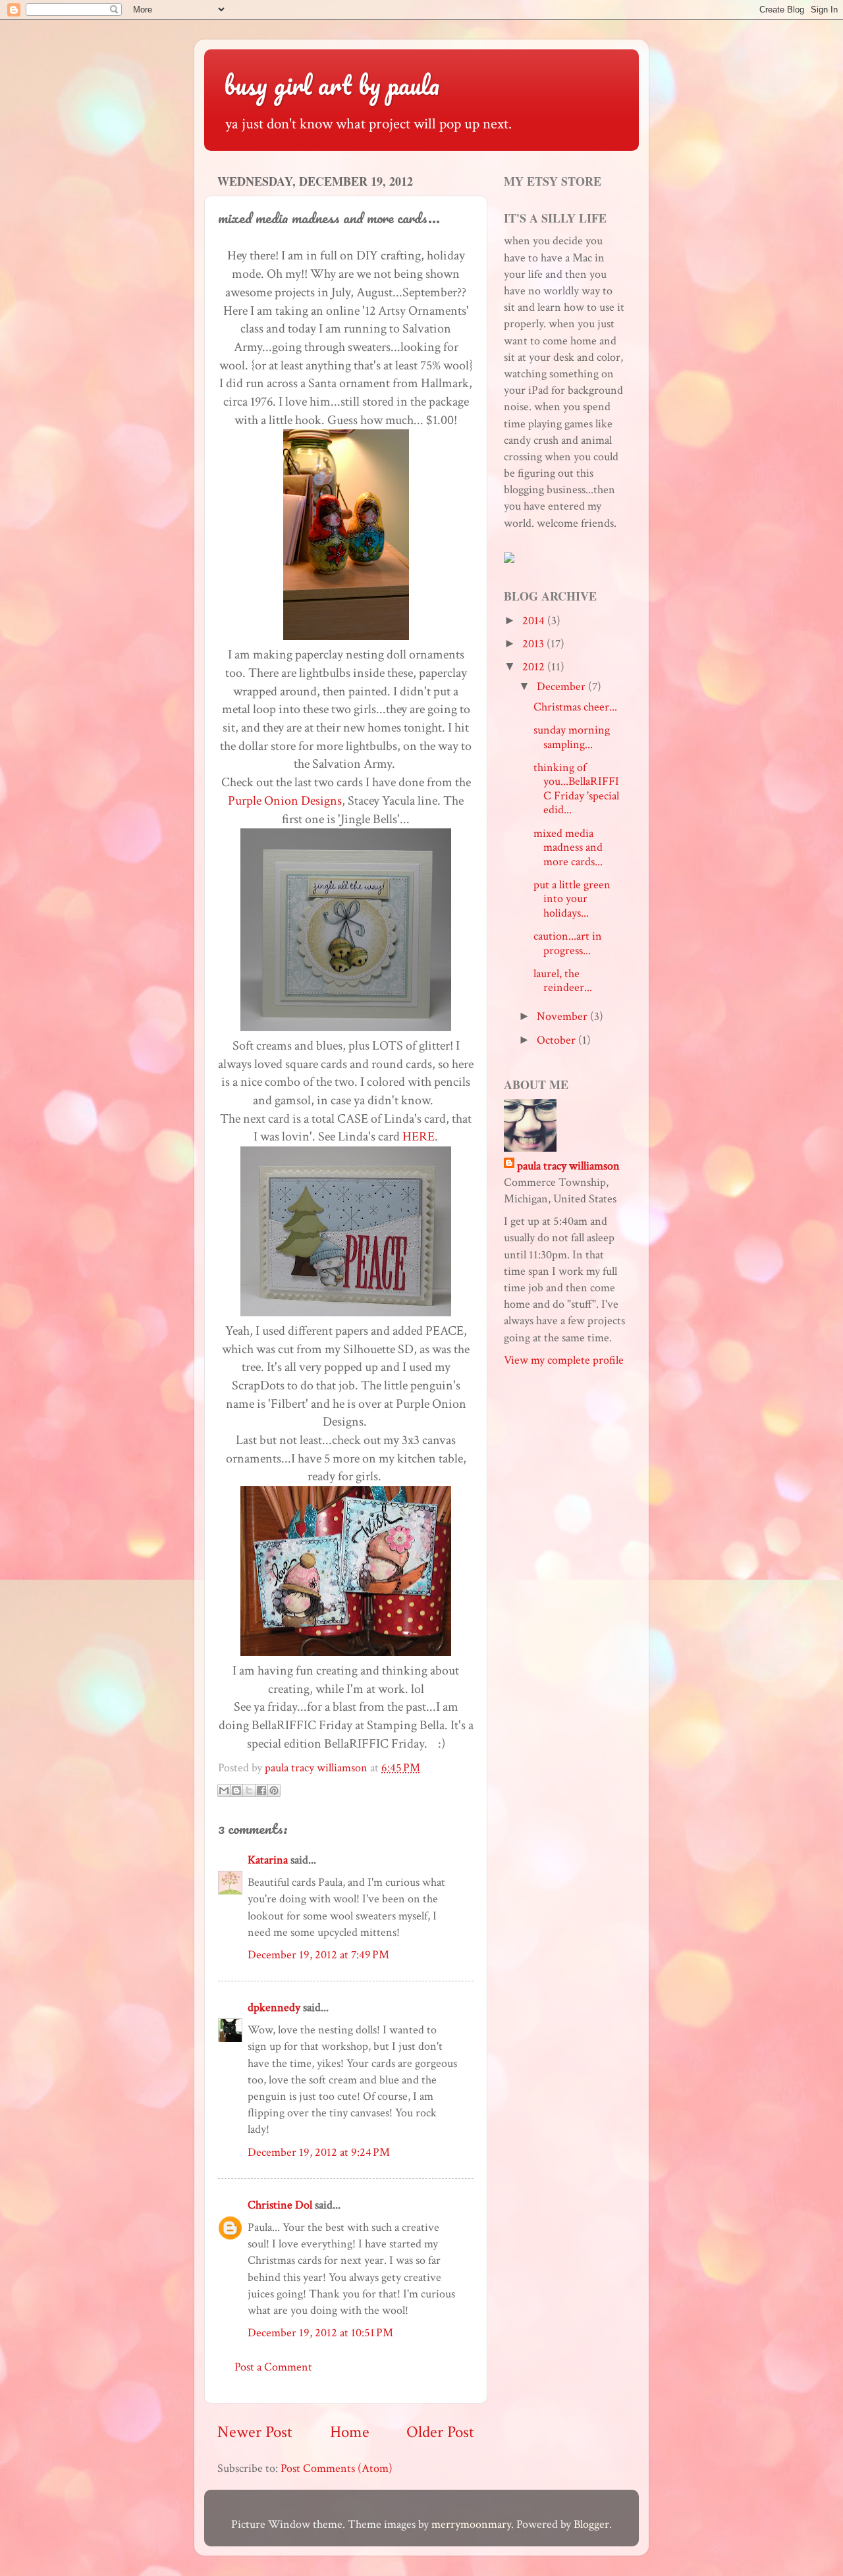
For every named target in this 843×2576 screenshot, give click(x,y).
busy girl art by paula (332, 85)
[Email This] (224, 1790)
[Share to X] (249, 1790)
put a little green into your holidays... (572, 899)
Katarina (268, 1860)
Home (350, 2432)
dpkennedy (274, 2007)
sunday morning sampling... (572, 737)
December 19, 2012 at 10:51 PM (320, 2333)
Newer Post (255, 2432)
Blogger (591, 2524)
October (557, 1040)
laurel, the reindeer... (563, 981)
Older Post (440, 2432)
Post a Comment (273, 2367)
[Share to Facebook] (261, 1790)
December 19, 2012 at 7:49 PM (318, 1955)
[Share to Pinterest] (274, 1790)
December (562, 686)
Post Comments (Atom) (337, 2468)
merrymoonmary (471, 2524)
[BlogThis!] (236, 1790)
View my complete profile (564, 1360)
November (563, 1016)
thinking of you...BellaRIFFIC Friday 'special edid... (576, 789)
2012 (535, 667)
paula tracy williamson (568, 1166)
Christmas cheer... (575, 707)
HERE (419, 1137)
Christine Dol (280, 2205)
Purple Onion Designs (285, 801)
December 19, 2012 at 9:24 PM (319, 2152)
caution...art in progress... (568, 943)
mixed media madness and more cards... (568, 847)
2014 (535, 621)
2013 (534, 644)
